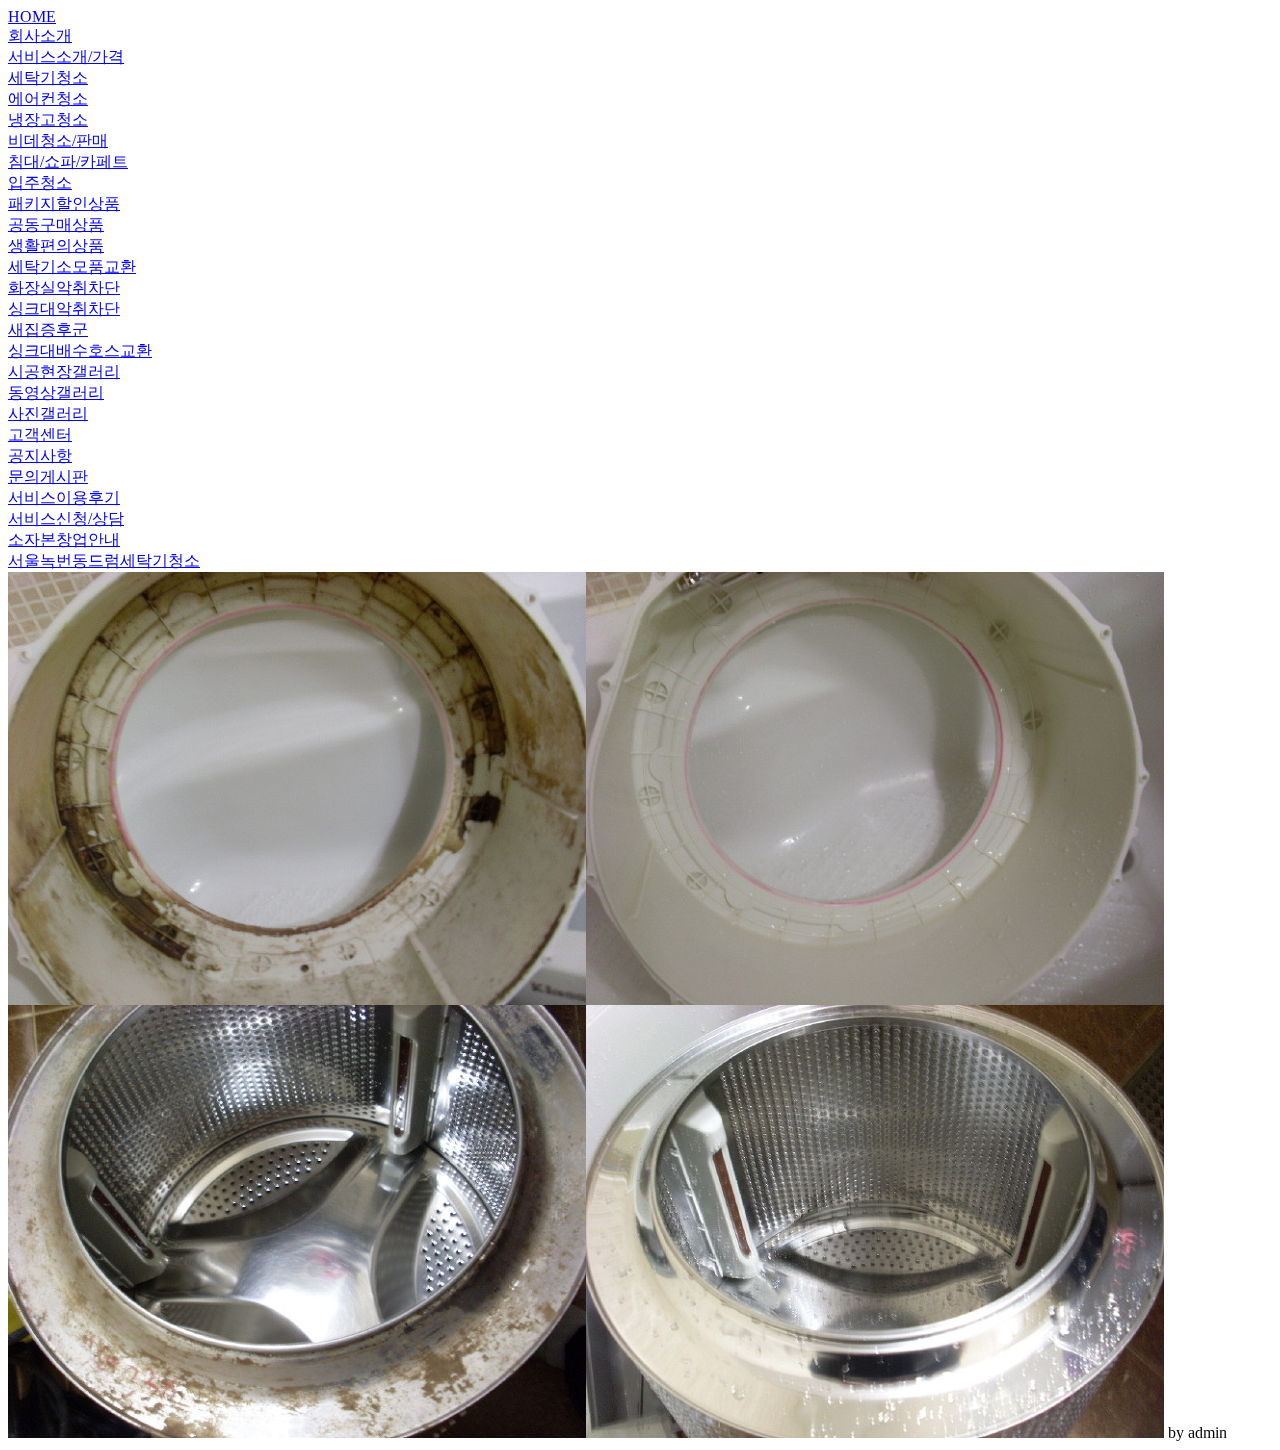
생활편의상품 (56, 245)
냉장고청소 (48, 119)
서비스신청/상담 (66, 518)
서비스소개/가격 (66, 56)
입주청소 (40, 182)
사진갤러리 (48, 413)
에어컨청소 (48, 98)
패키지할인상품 (64, 203)
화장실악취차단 (64, 287)
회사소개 (40, 35)
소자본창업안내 (64, 539)
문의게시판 (48, 476)
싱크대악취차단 (64, 308)
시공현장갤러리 (64, 371)
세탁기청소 (48, 77)
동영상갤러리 (56, 392)
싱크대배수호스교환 (80, 350)
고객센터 (40, 434)
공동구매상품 (56, 224)
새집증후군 (48, 329)
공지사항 (40, 455)
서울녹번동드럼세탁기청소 (104, 560)
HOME (32, 16)
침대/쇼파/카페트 (68, 161)
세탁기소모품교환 (72, 266)
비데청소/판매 (58, 140)
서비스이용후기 (64, 497)
